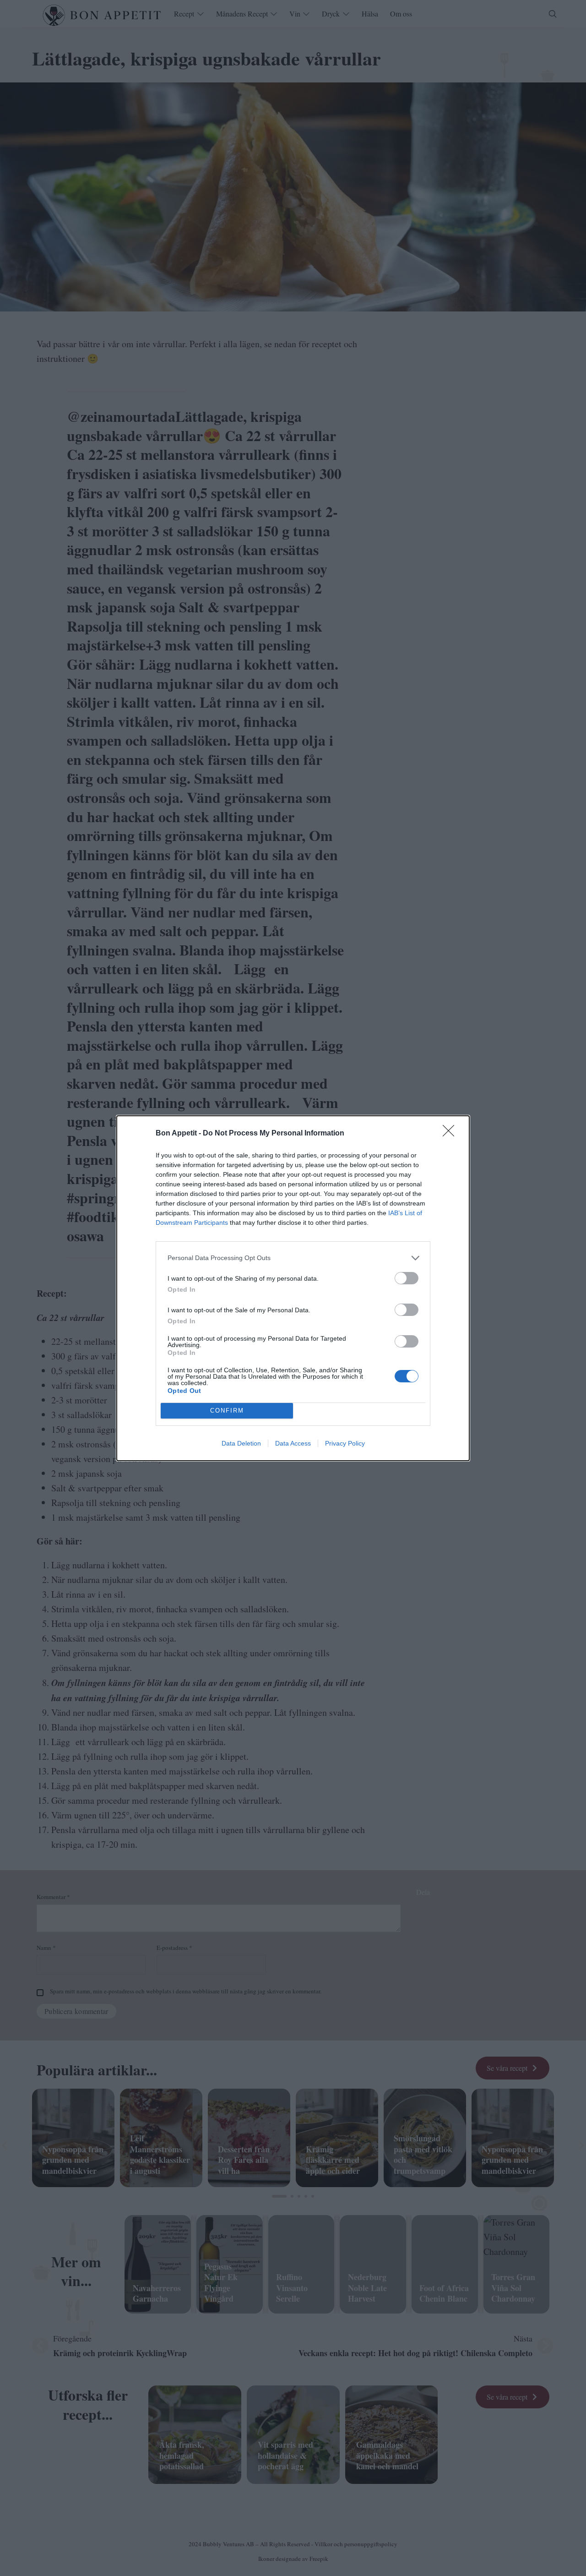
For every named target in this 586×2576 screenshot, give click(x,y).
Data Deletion (241, 1443)
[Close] (451, 1134)
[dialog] (293, 1288)
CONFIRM (227, 1411)
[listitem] (293, 1258)
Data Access (293, 1443)
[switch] (407, 1278)
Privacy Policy (345, 1443)
